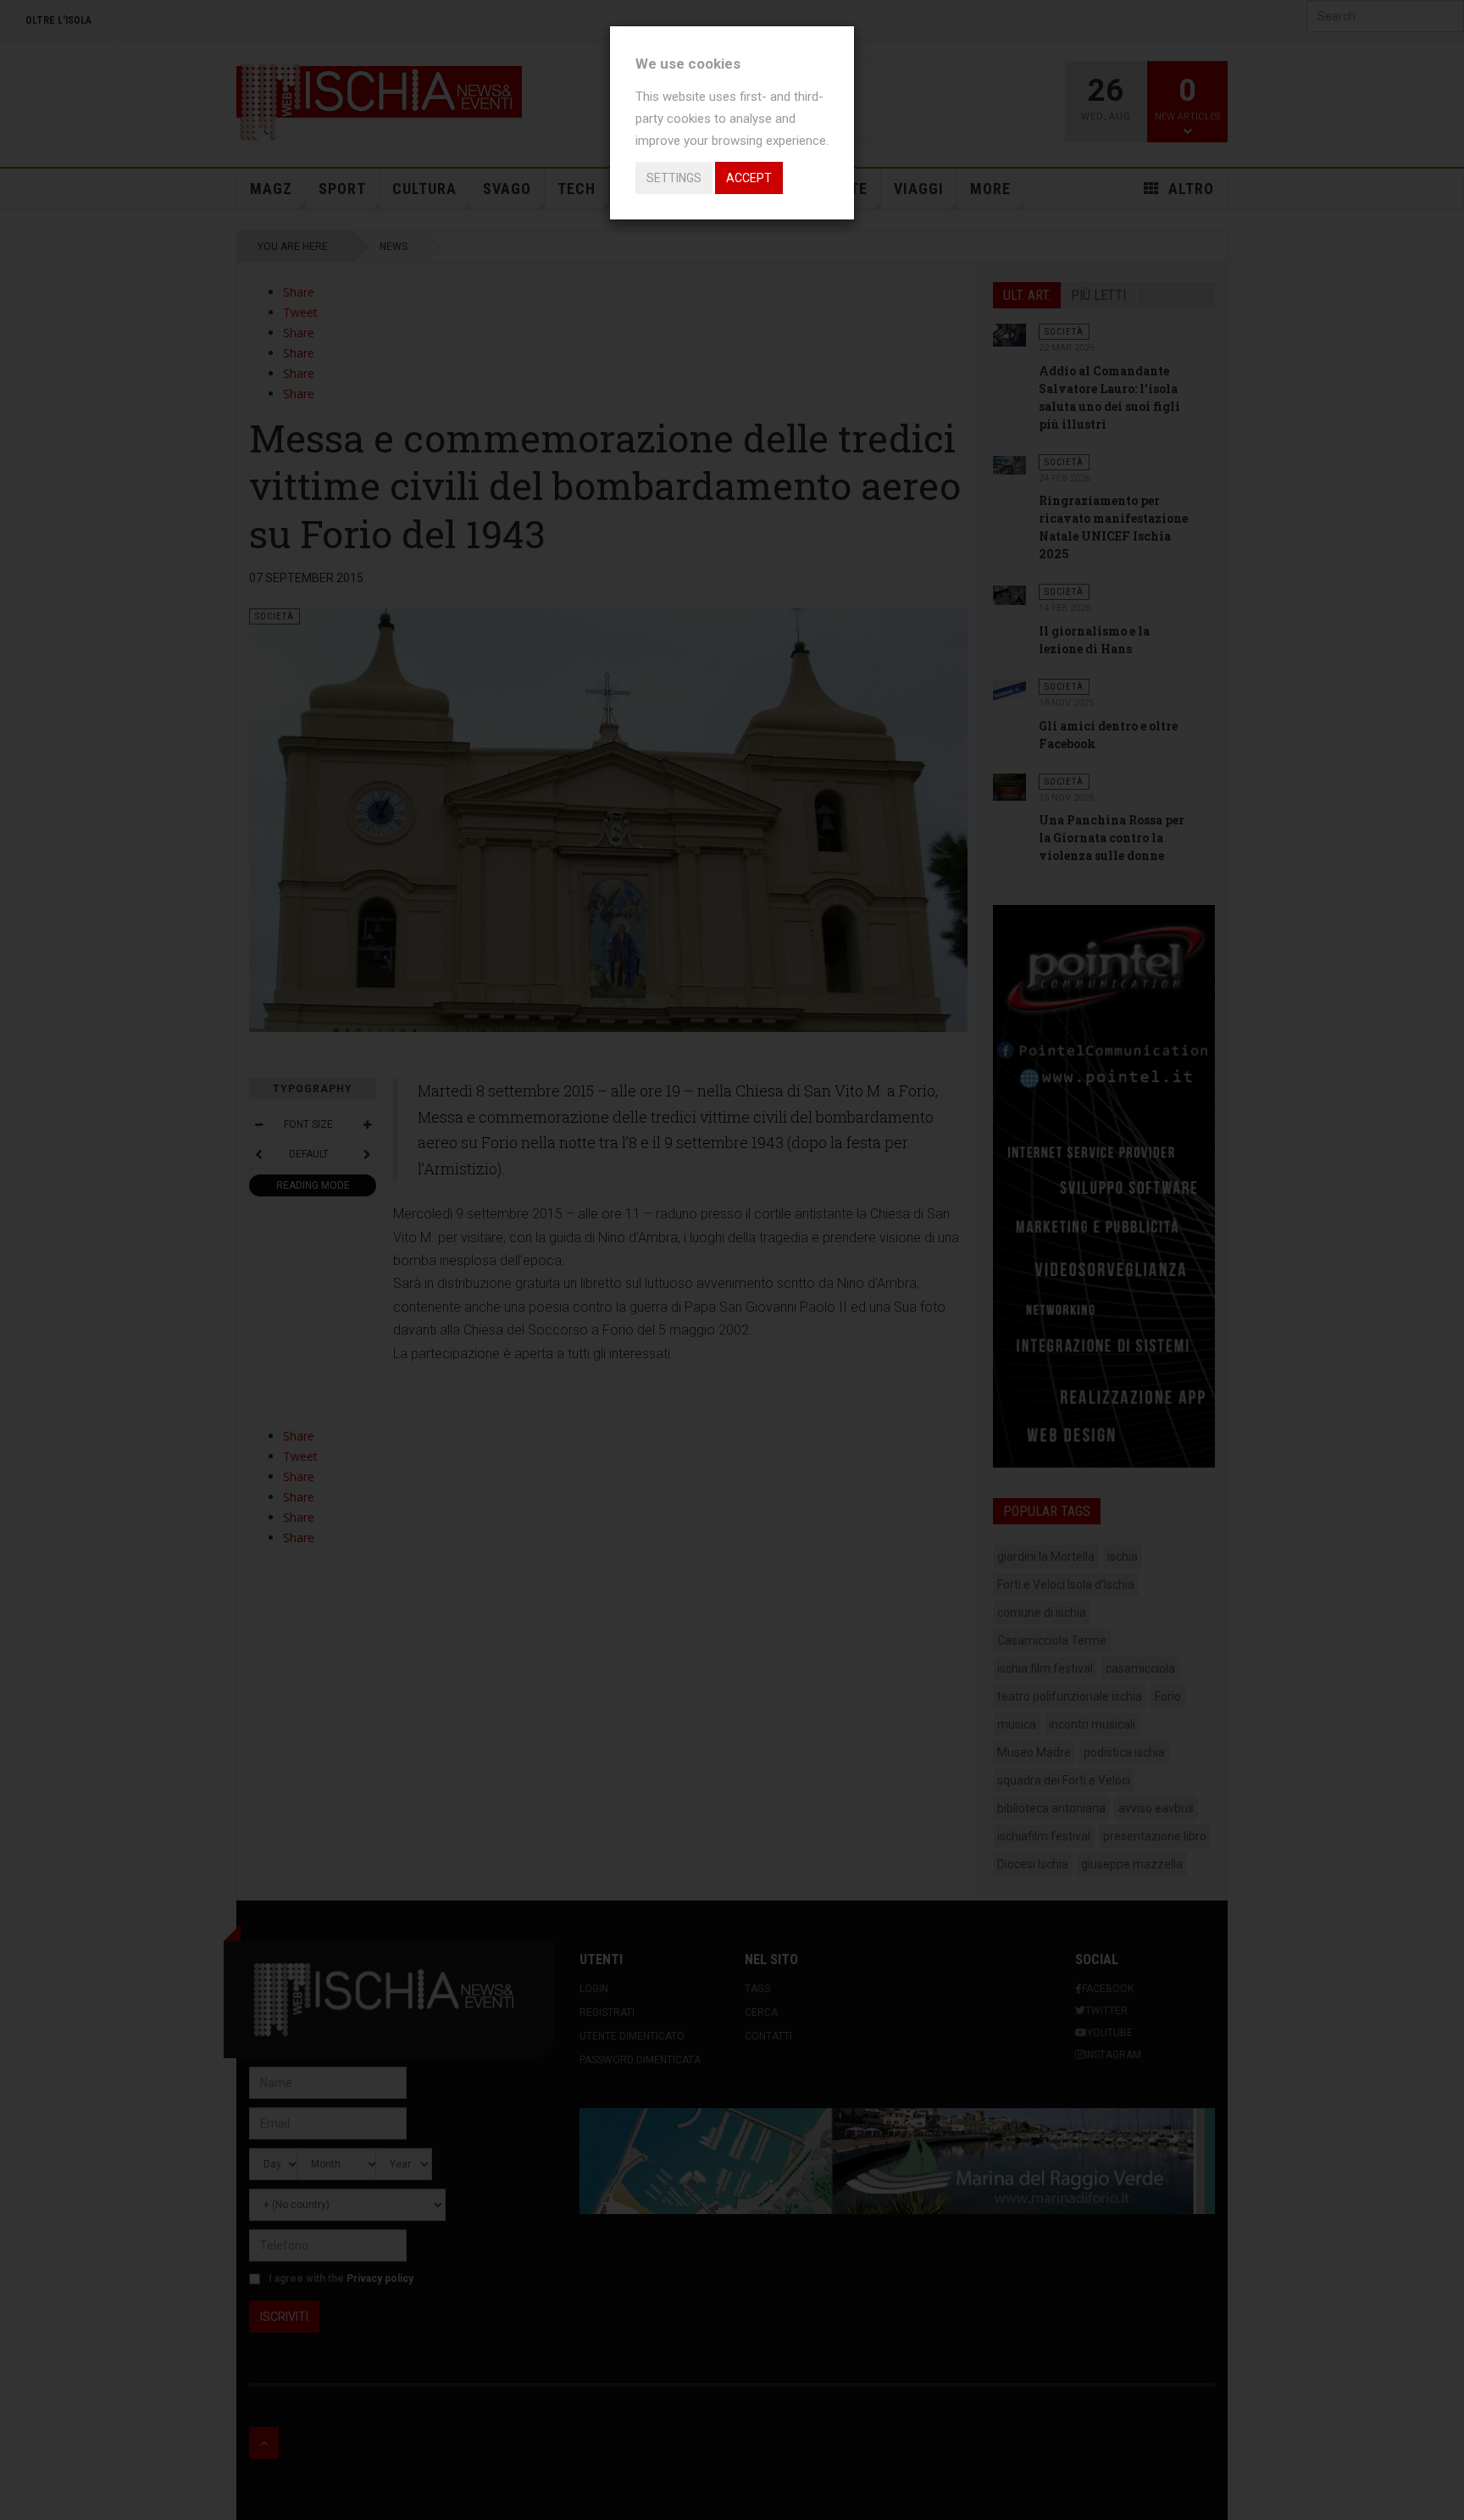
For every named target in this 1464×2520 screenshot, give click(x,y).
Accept (749, 178)
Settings (674, 178)
